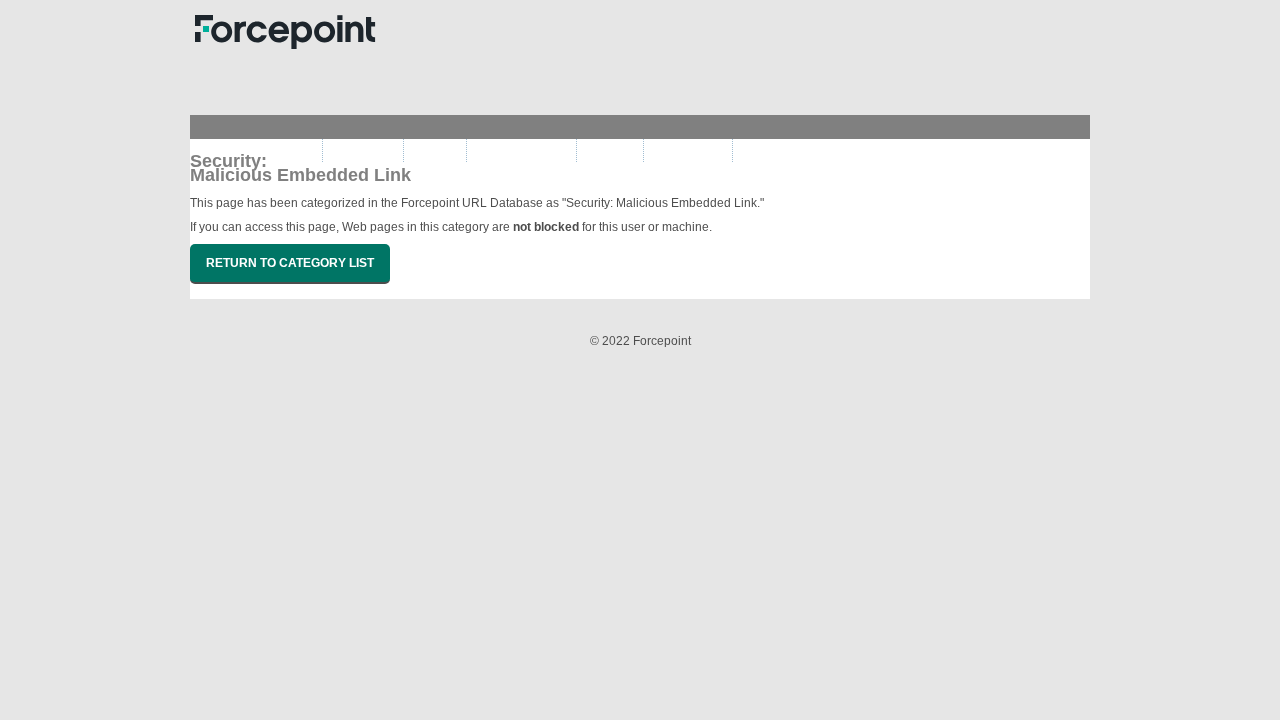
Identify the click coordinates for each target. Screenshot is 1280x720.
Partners (435, 150)
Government (363, 150)
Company (610, 150)
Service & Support (521, 150)
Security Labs (688, 150)
